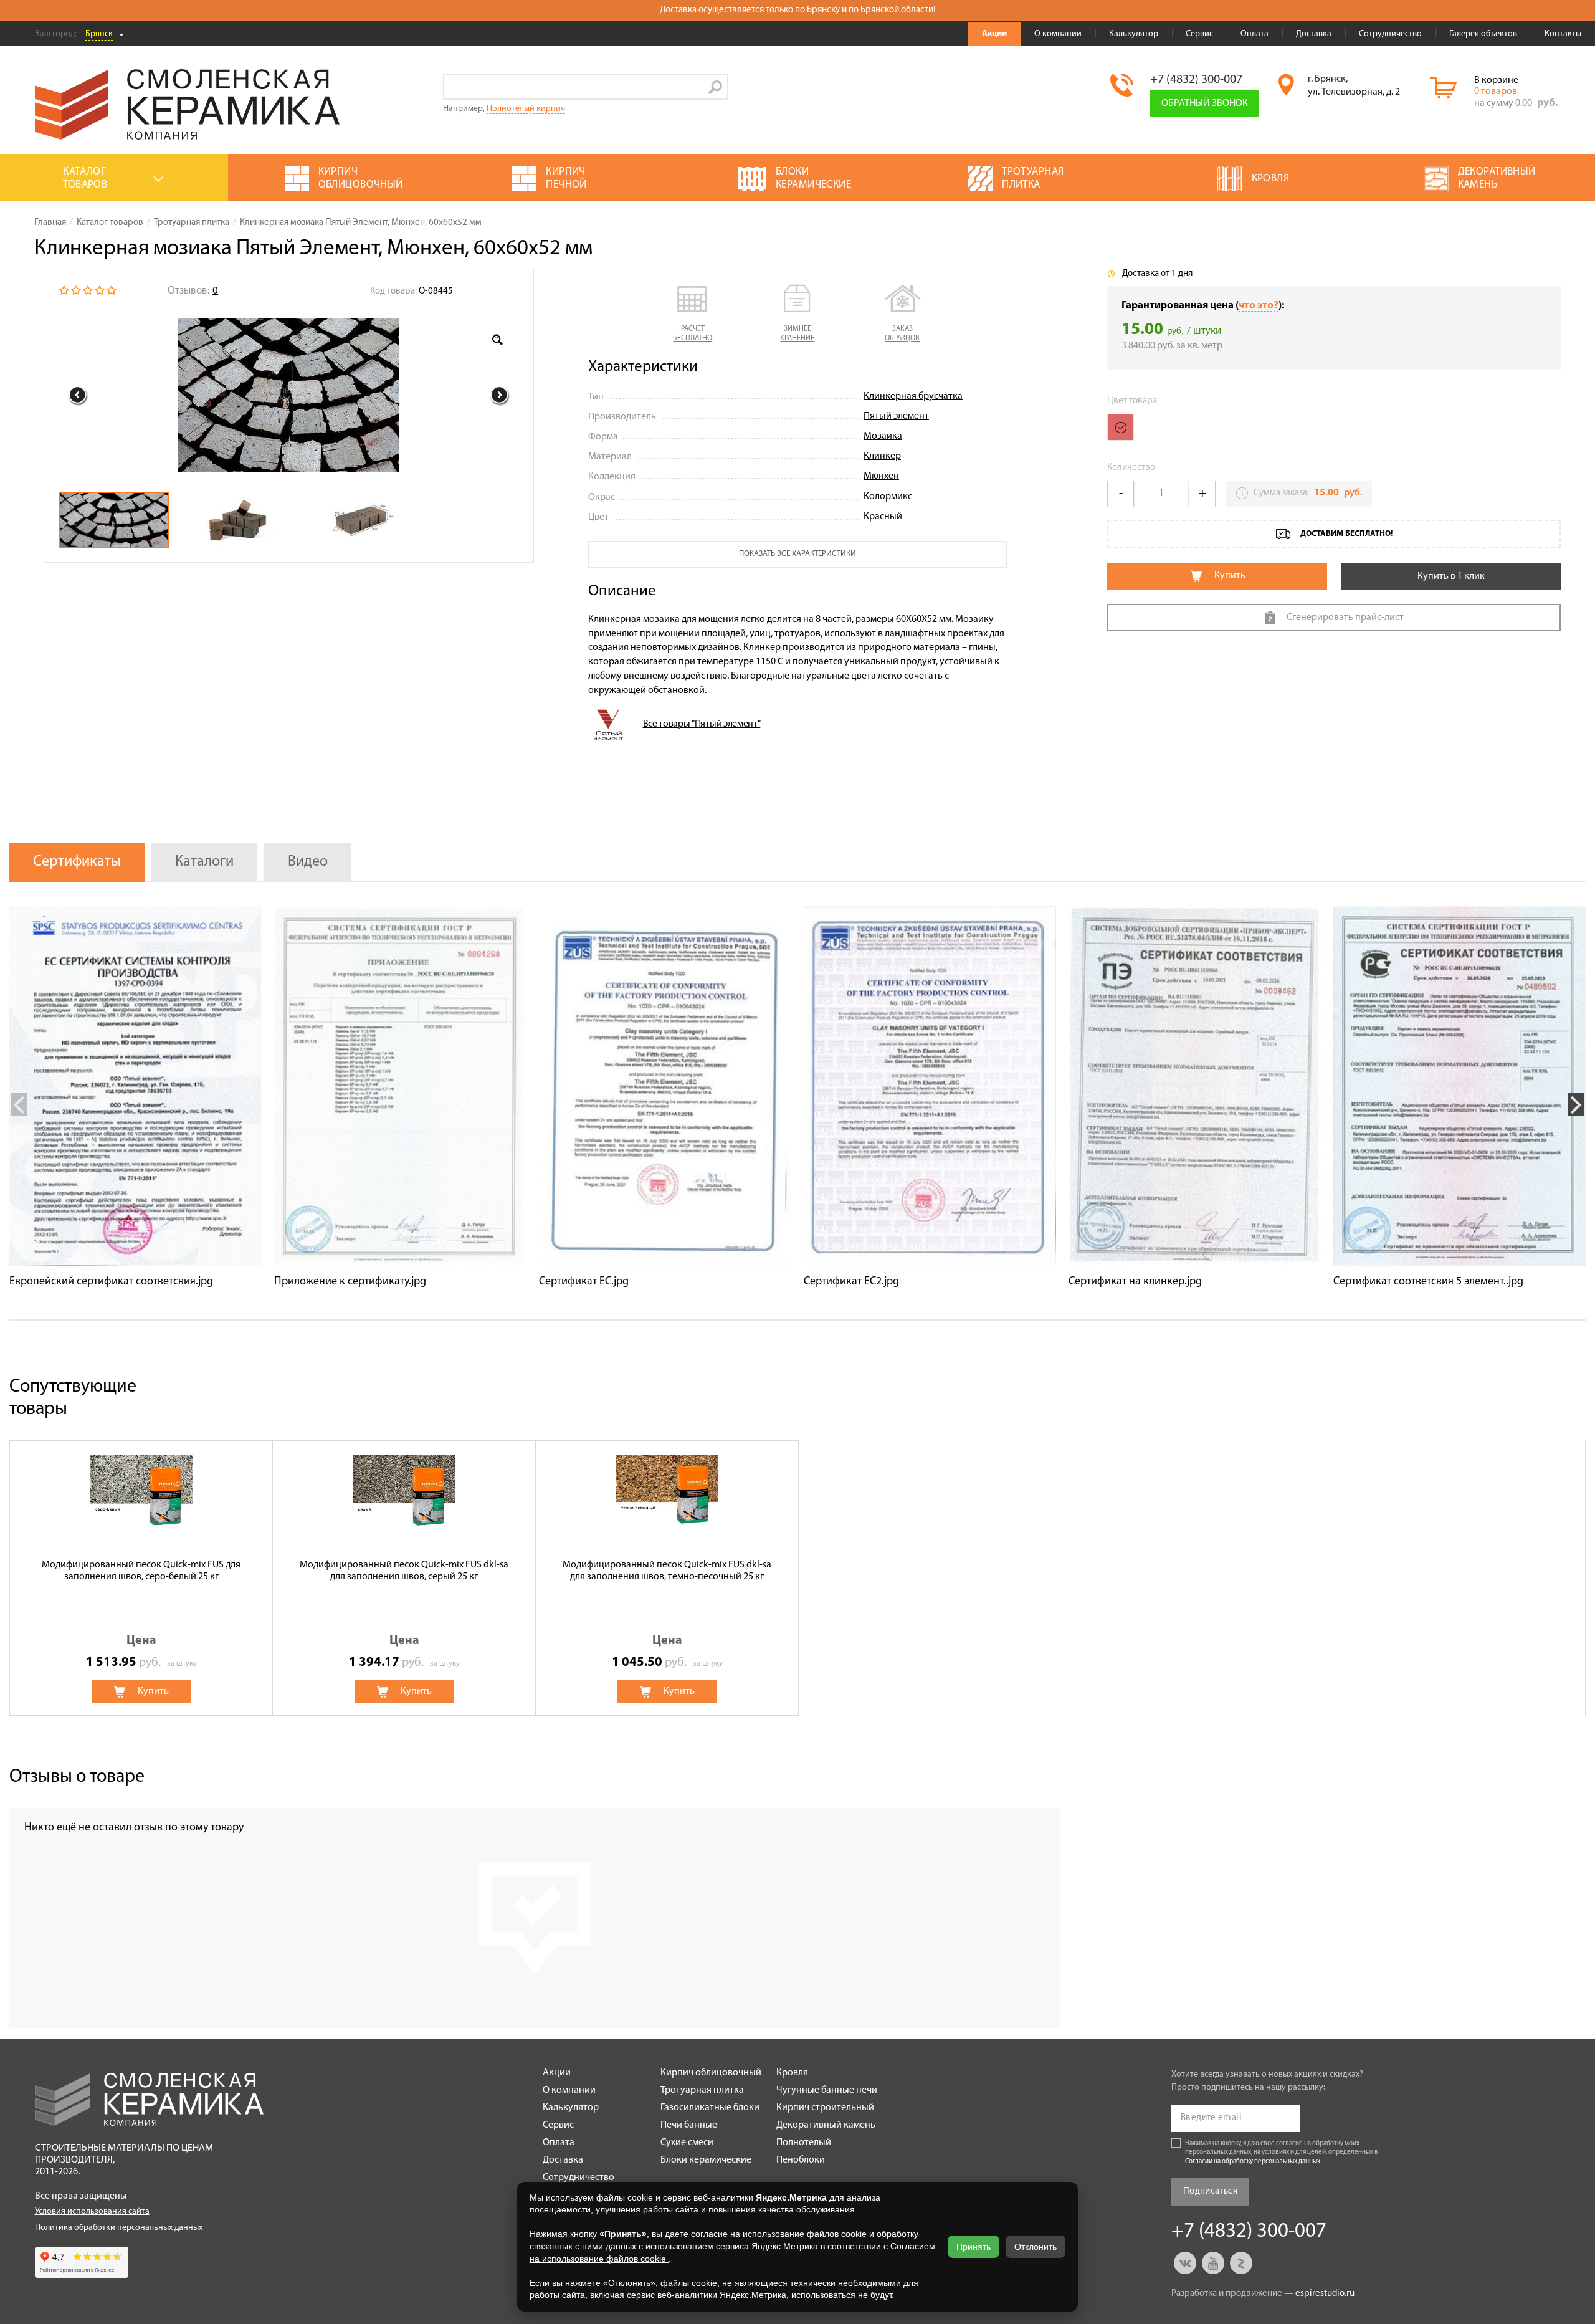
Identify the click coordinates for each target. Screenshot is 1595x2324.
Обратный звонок (1205, 103)
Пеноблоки (801, 2160)
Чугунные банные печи (827, 2090)
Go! (716, 87)
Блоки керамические (706, 2160)
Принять (974, 2247)
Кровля (792, 2073)
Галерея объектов (1483, 34)
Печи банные (689, 2125)
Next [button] (500, 395)
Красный (883, 517)
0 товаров (1496, 92)
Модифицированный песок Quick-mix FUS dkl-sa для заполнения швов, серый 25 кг (404, 1571)
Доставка (1314, 34)
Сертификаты (77, 862)
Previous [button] (78, 395)
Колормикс (888, 497)
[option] (289, 395)
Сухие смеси (687, 2143)
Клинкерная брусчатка (913, 396)
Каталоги (204, 862)
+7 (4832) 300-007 (1196, 80)
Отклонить (1036, 2247)
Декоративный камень (826, 2125)
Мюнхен (881, 476)
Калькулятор (1134, 34)
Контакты (1563, 34)
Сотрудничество (1390, 34)
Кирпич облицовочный (711, 2073)
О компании (1058, 34)
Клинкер (882, 456)
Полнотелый (804, 2143)
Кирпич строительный (825, 2108)
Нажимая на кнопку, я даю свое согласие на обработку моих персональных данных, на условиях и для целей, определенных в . (1282, 2153)
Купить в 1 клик (1451, 576)
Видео (308, 862)
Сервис (1199, 34)
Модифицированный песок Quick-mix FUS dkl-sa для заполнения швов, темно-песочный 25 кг (667, 1571)
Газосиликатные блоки (710, 2108)
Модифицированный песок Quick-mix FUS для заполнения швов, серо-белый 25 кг (141, 1571)
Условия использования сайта (92, 2212)
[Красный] (1121, 427)
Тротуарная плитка (702, 2090)
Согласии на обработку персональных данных (1253, 2162)
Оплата (1255, 34)
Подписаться (1210, 2192)
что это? (1259, 306)
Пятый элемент (896, 416)
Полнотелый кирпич (526, 109)
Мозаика (883, 436)
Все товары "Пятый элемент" (702, 724)
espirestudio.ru (1325, 2294)
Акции (994, 34)
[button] (693, 314)
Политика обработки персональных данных (119, 2228)
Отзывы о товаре (77, 1777)
